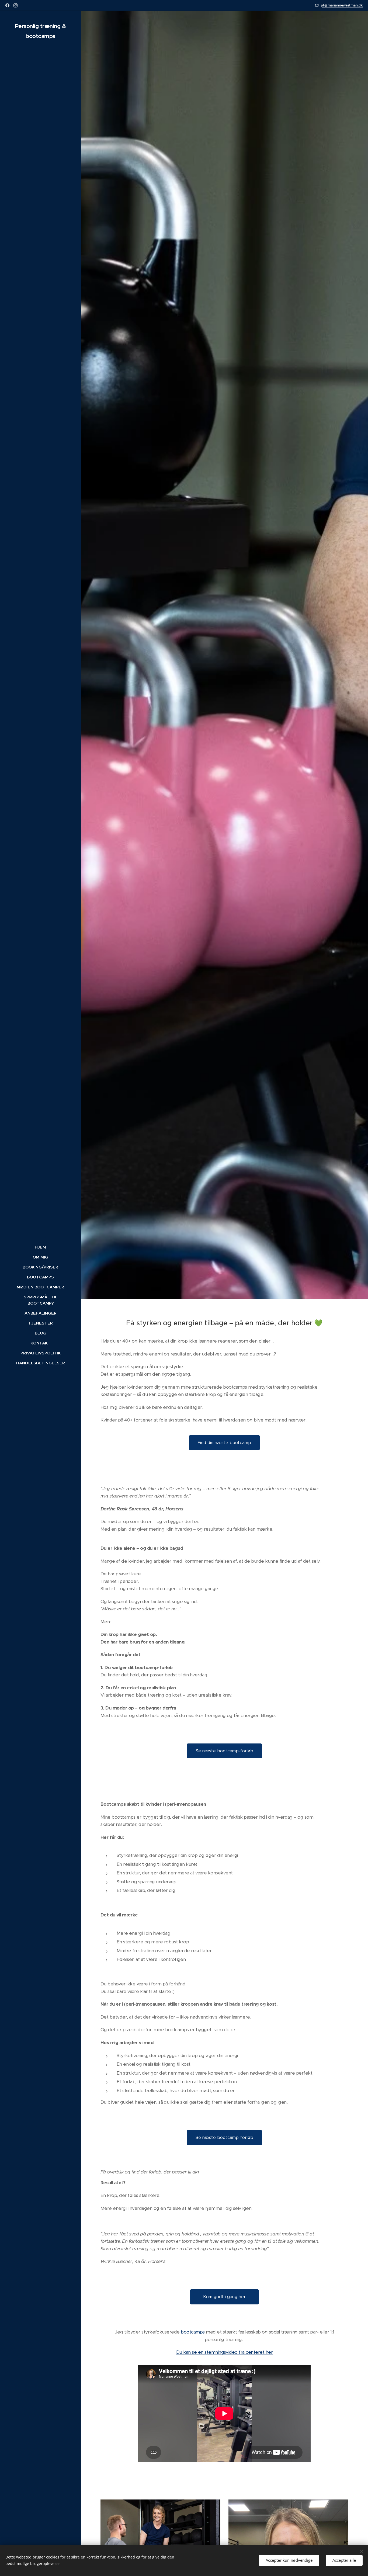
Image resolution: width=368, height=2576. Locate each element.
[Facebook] (7, 5)
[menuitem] (40, 1247)
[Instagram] (15, 5)
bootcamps (192, 2332)
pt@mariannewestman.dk (342, 5)
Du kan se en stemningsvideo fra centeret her (224, 2352)
